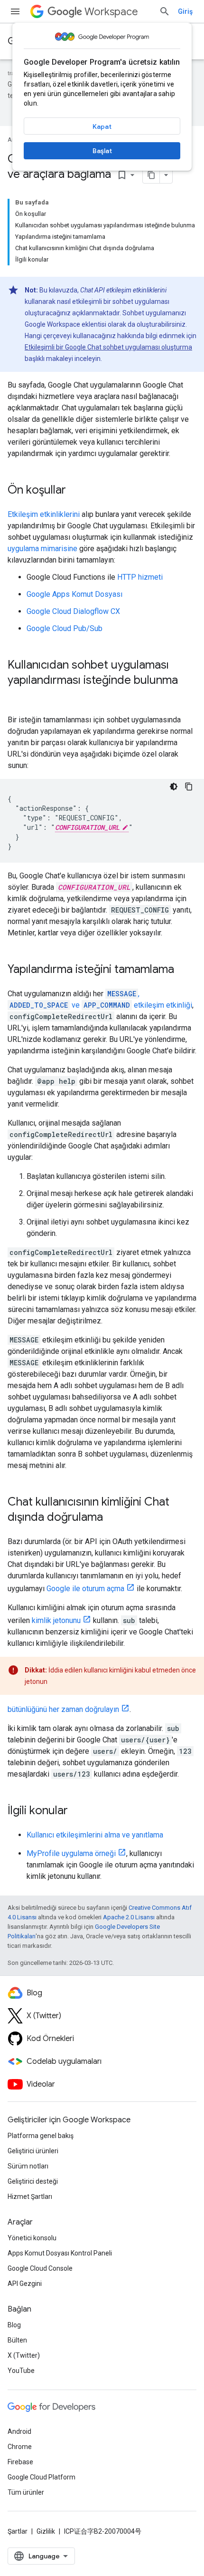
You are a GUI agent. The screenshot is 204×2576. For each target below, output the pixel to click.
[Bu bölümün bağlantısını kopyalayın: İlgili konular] (77, 1811)
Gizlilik (46, 2531)
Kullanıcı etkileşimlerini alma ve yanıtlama (95, 1835)
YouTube (21, 2371)
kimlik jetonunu (56, 1620)
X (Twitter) (24, 2355)
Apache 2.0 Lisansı (129, 1917)
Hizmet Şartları (30, 2197)
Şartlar (18, 2531)
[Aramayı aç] (165, 11)
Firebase (20, 2462)
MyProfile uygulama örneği (71, 1853)
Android (19, 2431)
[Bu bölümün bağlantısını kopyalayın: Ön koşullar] (75, 491)
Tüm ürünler (26, 2492)
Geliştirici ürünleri (33, 2151)
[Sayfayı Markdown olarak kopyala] (151, 175)
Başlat (102, 151)
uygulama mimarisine (42, 549)
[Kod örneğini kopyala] (189, 787)
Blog (14, 2325)
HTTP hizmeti (140, 577)
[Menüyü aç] (15, 11)
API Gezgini (25, 2284)
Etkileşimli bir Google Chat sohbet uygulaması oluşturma (108, 347)
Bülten (17, 2340)
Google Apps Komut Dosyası (74, 594)
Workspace (111, 12)
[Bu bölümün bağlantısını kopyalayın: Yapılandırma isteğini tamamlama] (184, 970)
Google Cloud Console (40, 2268)
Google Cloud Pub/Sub (65, 628)
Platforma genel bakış (41, 2136)
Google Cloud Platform (42, 2477)
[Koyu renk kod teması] (174, 787)
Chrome (20, 2447)
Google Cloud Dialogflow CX (73, 611)
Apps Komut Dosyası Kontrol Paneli (60, 2253)
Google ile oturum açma (85, 1589)
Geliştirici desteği (33, 2181)
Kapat (102, 126)
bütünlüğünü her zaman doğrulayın (63, 1709)
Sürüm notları (28, 2166)
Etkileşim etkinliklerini (44, 514)
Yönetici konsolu (32, 2238)
